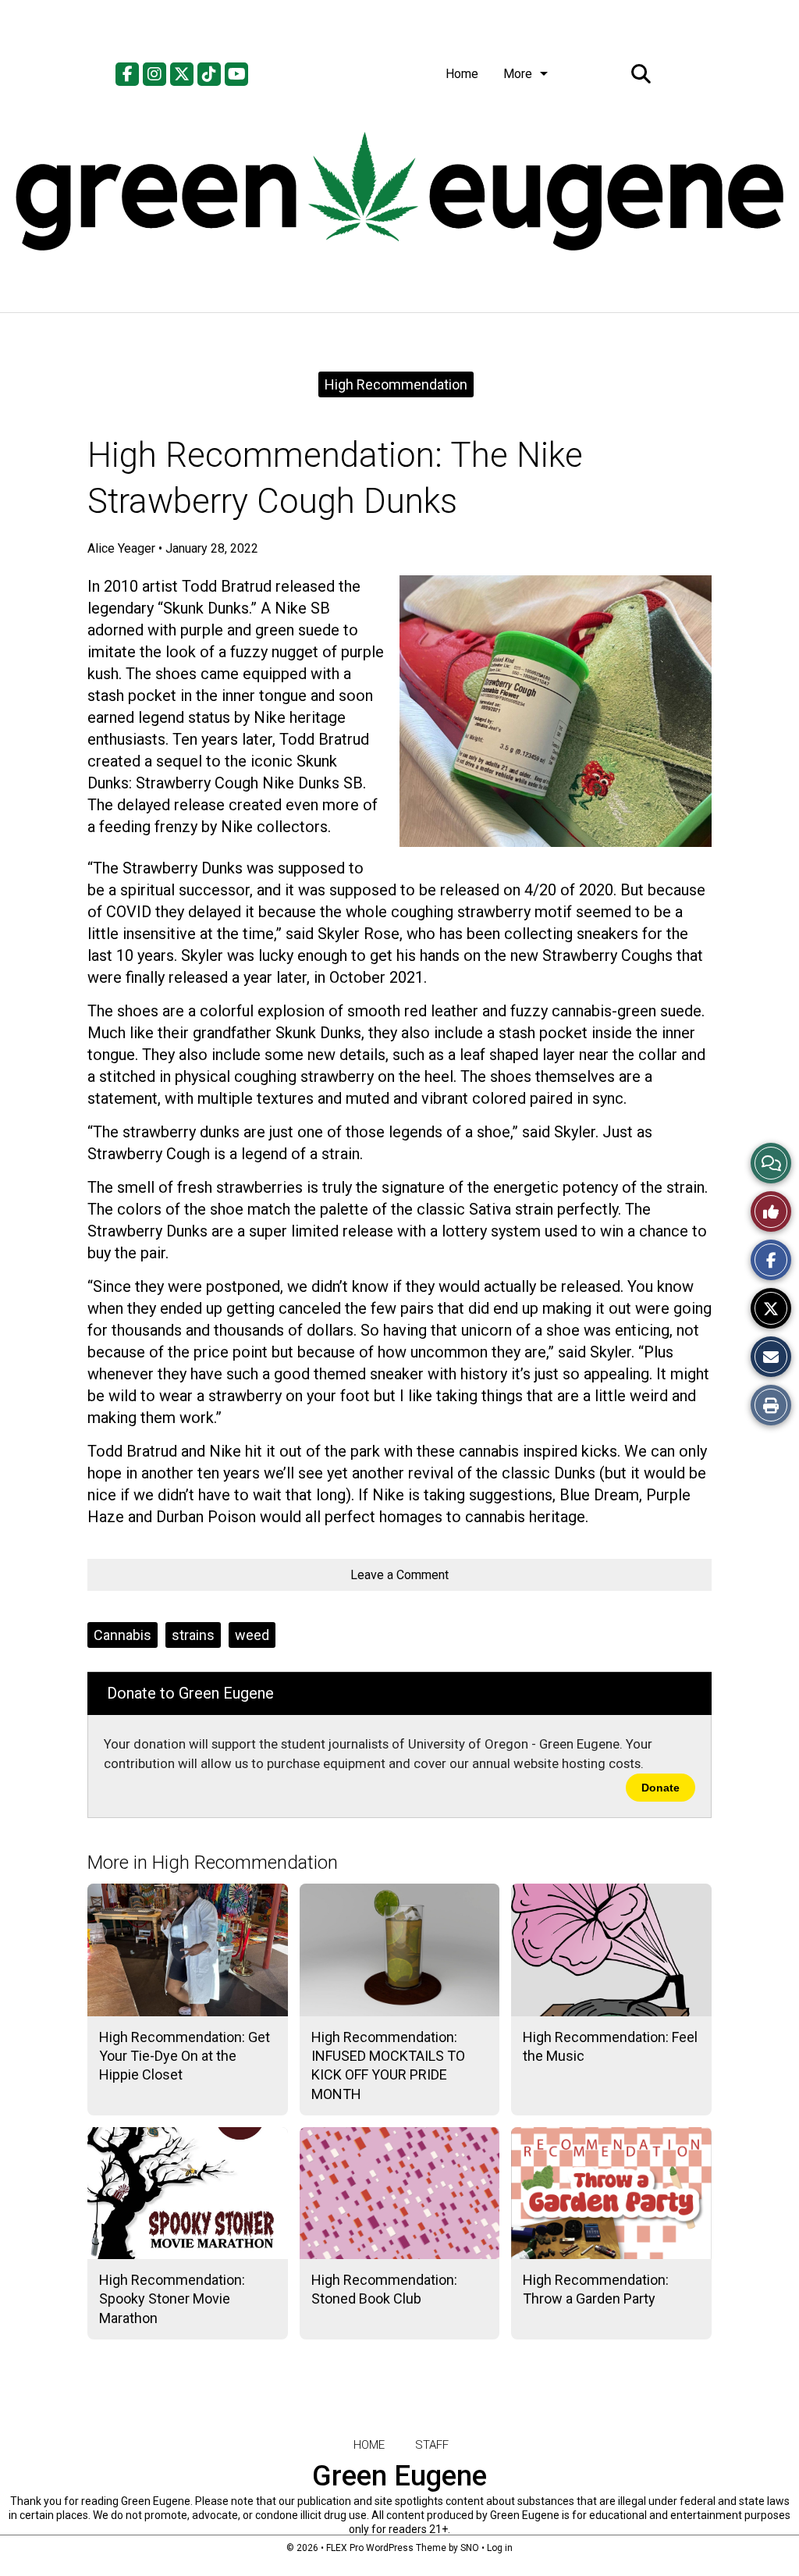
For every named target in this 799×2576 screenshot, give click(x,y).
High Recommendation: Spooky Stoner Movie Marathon (172, 2299)
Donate (661, 1788)
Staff (432, 2445)
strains (193, 1635)
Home (462, 74)
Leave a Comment (399, 1575)
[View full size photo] (556, 711)
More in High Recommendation (213, 1863)
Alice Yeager (121, 548)
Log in (500, 2548)
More (518, 74)
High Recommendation (396, 384)
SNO (470, 2548)
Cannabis (123, 1635)
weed (252, 1635)
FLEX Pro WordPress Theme (386, 2548)
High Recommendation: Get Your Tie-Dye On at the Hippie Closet (185, 2056)
